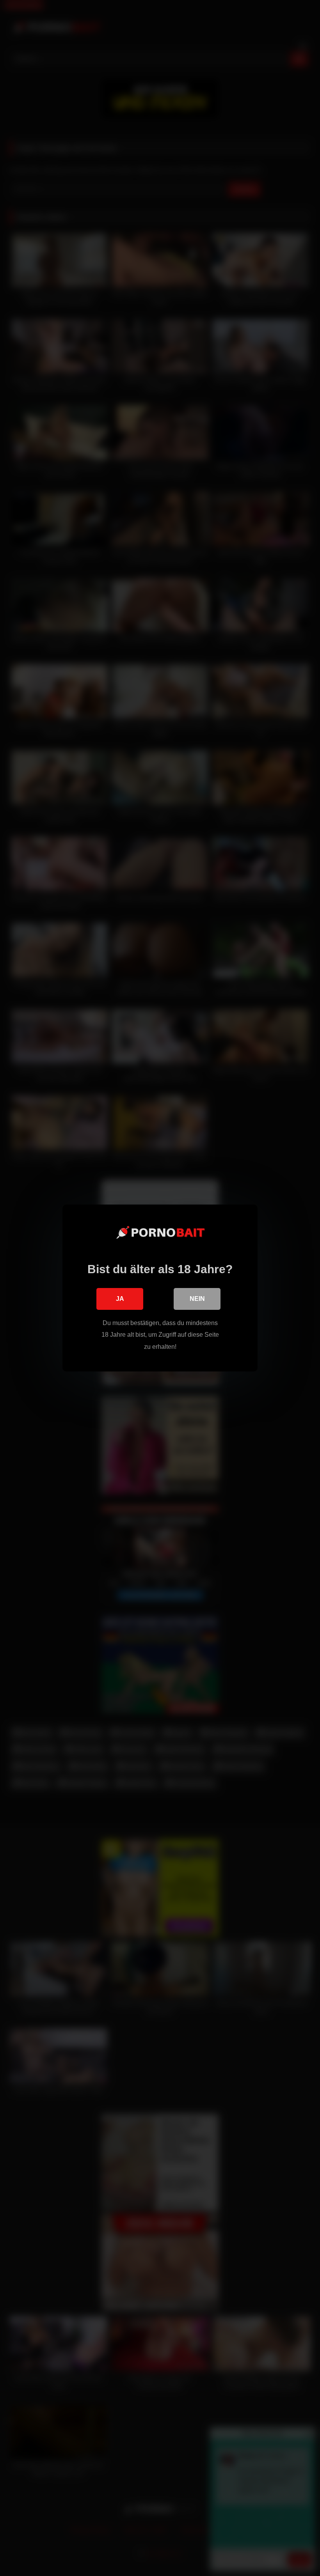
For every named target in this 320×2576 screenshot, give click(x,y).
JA (120, 1299)
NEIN (197, 1299)
